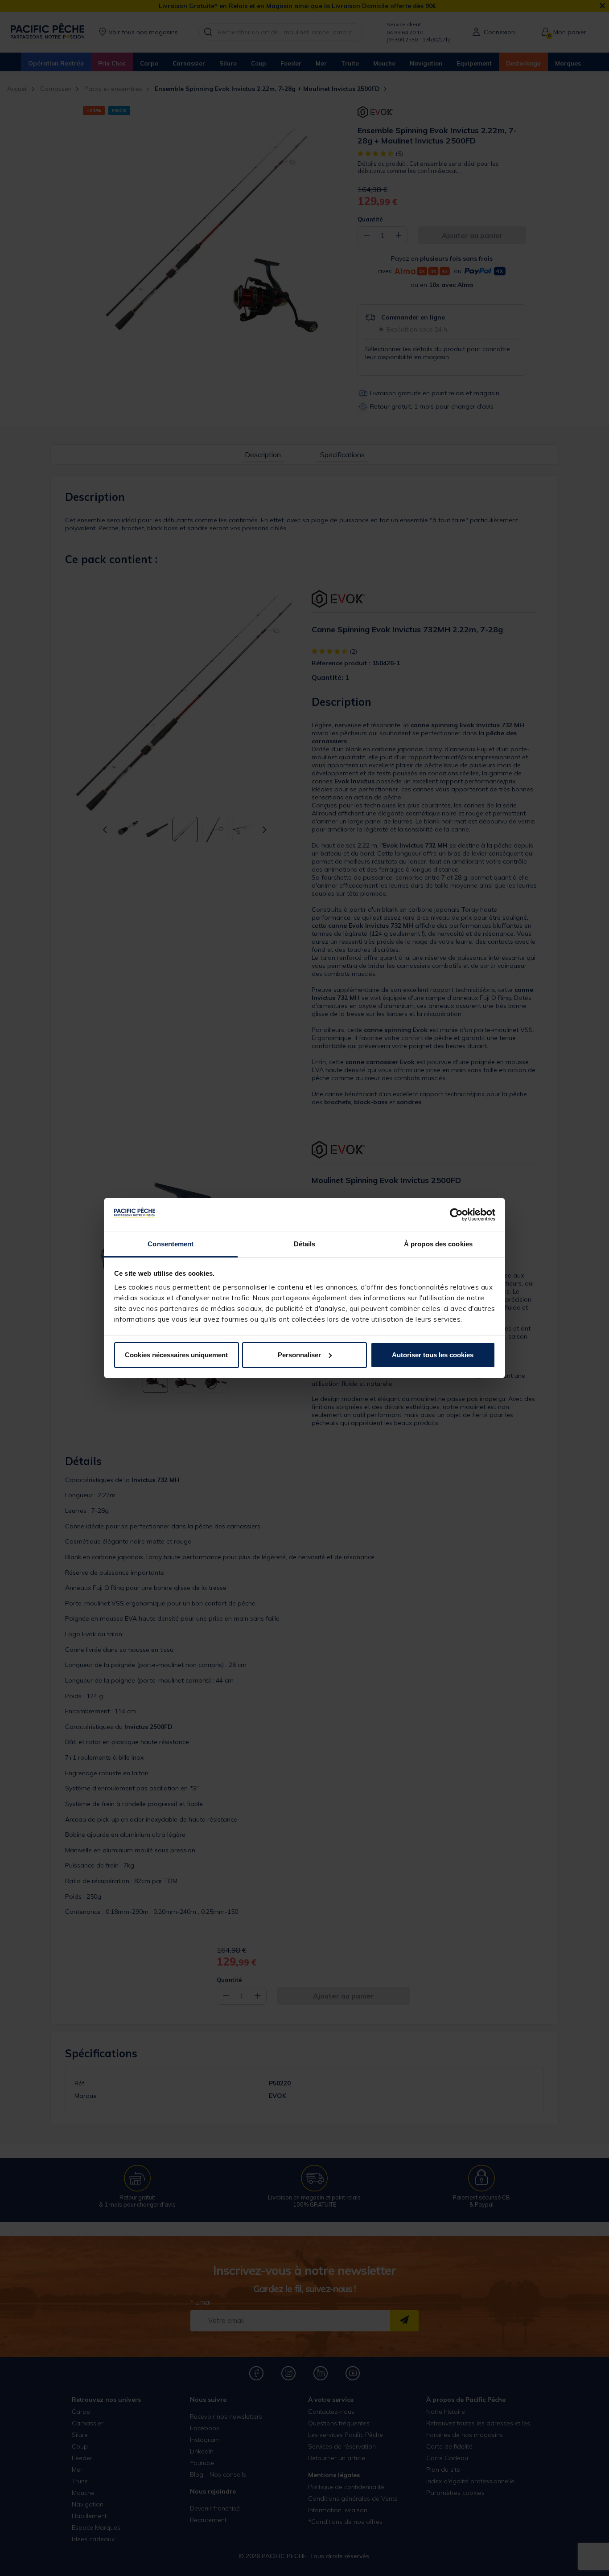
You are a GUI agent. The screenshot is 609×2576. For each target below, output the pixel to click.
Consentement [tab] (171, 1244)
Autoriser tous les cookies (433, 1355)
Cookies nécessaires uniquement (176, 1355)
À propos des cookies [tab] (438, 1244)
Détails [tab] (305, 1244)
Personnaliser (299, 1355)
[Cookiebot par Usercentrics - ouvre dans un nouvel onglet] (456, 1215)
